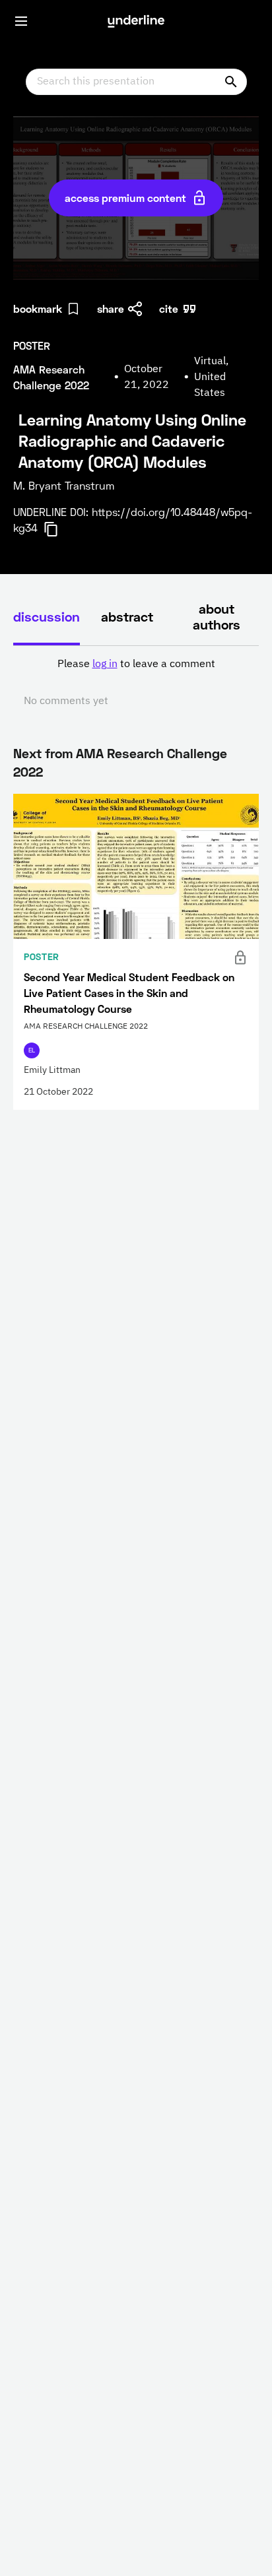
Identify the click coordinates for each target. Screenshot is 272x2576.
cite (169, 308)
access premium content (125, 198)
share (111, 308)
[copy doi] (59, 529)
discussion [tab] (47, 616)
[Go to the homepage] (136, 21)
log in (105, 664)
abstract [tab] (127, 616)
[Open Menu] (21, 21)
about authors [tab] (217, 616)
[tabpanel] (136, 683)
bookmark (38, 308)
